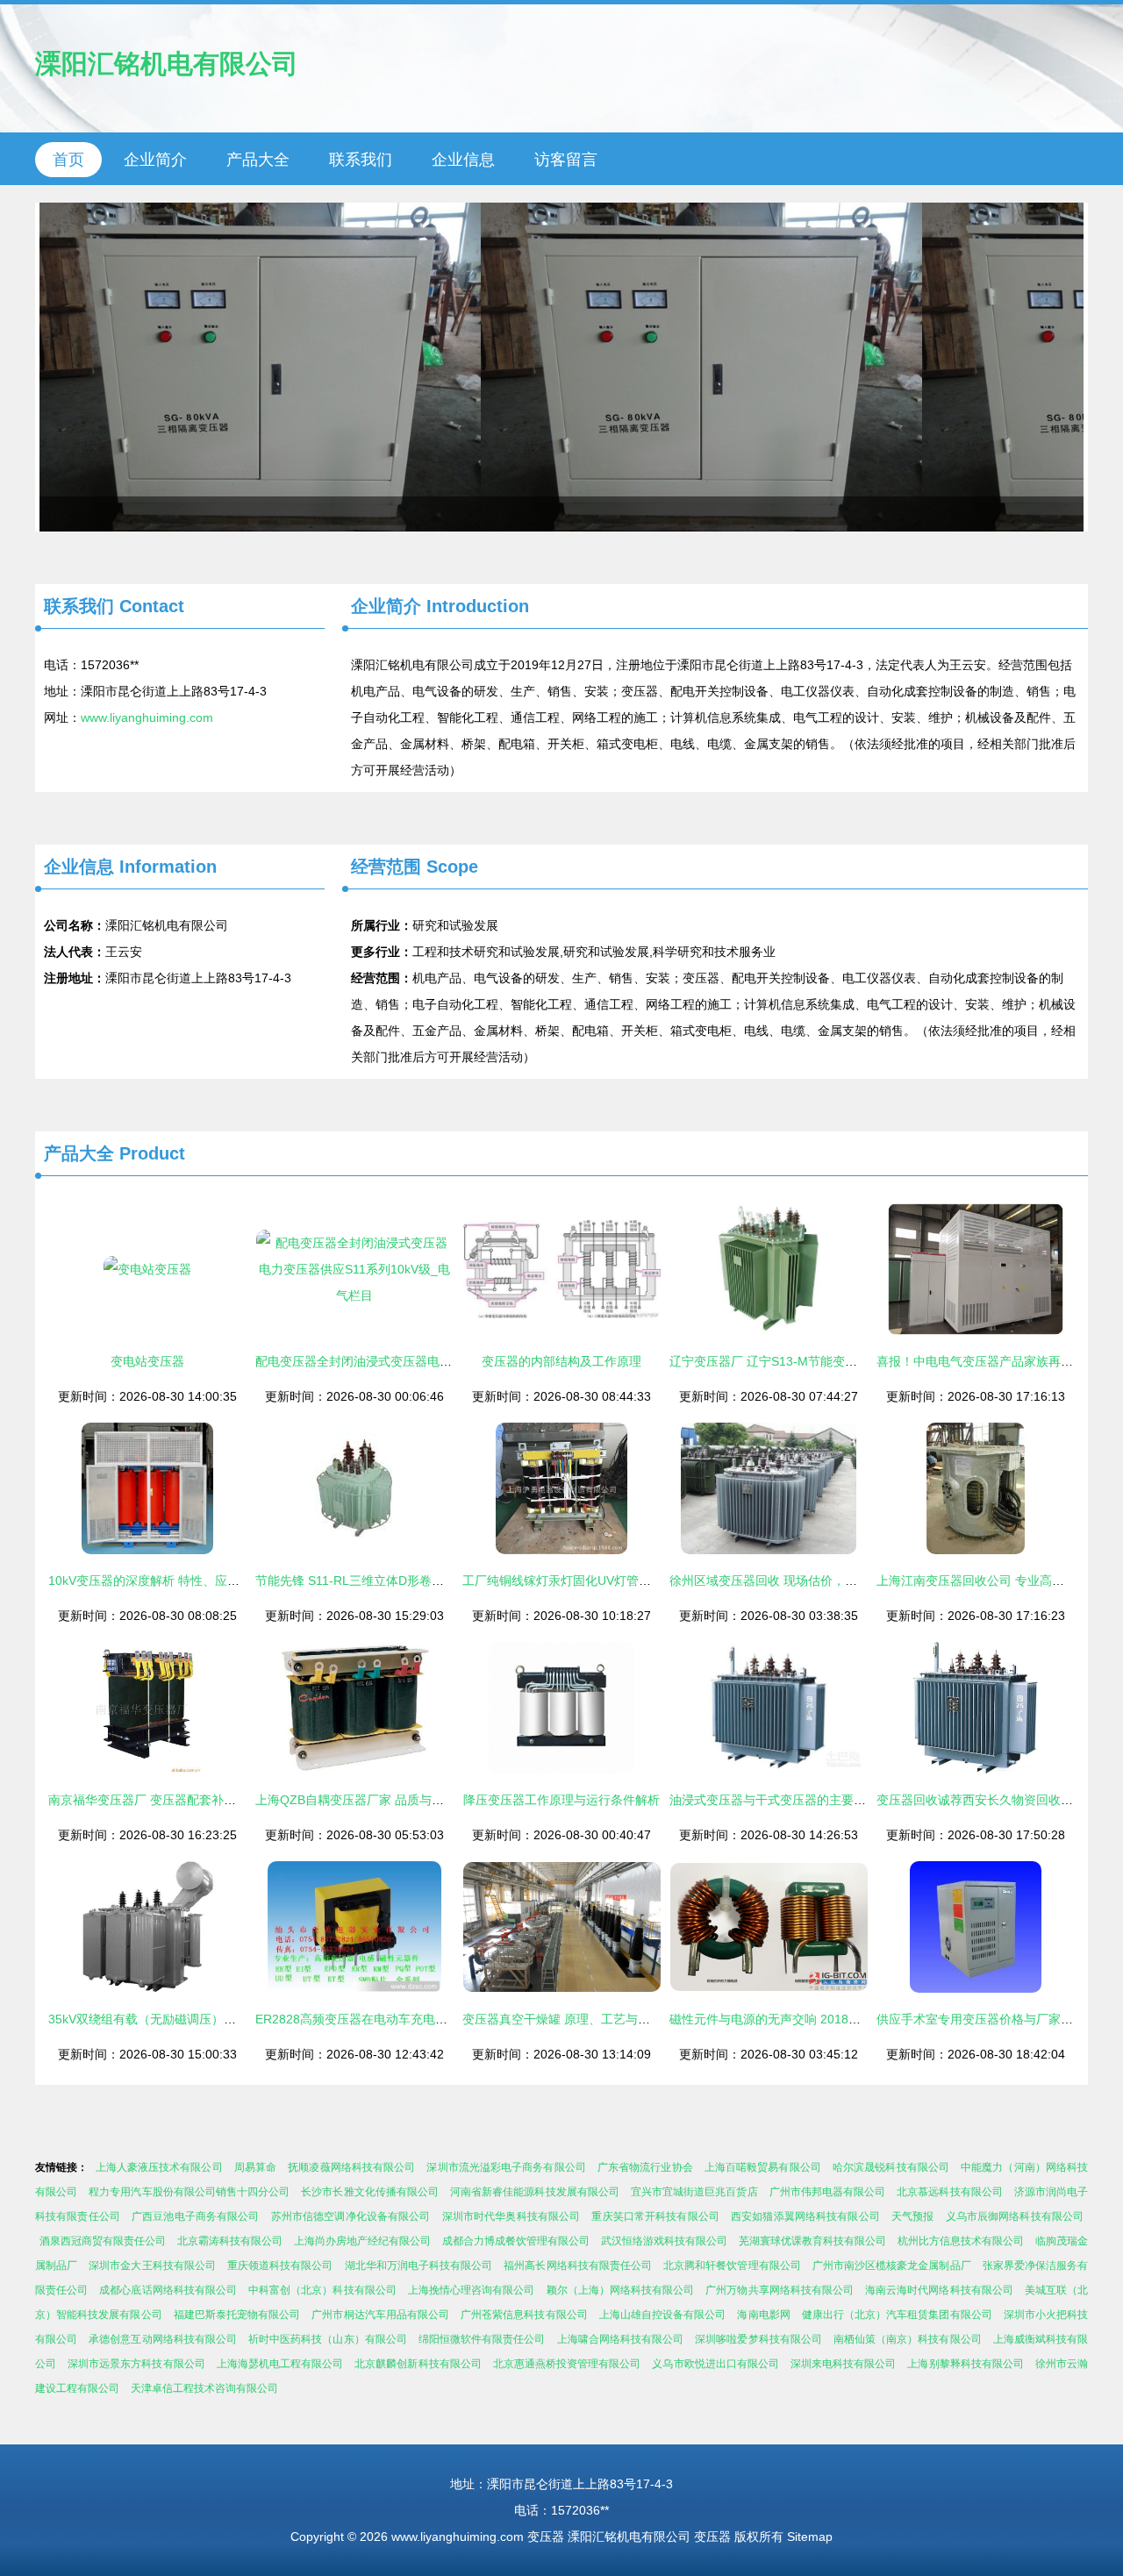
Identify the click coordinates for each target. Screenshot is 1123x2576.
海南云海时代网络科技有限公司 (939, 2290)
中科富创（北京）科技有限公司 (322, 2290)
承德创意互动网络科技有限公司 (163, 2339)
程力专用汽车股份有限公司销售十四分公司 (189, 2192)
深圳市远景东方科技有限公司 (136, 2364)
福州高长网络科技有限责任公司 (578, 2266)
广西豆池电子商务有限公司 (196, 2216)
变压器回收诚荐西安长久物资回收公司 (981, 1800)
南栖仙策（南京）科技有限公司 (908, 2339)
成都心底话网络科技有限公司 (168, 2290)
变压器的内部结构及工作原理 (561, 1361)
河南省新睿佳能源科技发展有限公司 (535, 2192)
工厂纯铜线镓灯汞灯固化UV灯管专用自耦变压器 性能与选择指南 (638, 1581)
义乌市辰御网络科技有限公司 (1015, 2216)
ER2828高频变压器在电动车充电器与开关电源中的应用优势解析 (431, 2019)
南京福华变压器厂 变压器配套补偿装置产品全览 (179, 1800)
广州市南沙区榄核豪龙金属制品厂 (892, 2266)
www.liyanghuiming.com (147, 717)
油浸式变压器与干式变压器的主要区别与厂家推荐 (805, 1800)
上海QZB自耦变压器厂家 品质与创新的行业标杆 (386, 1800)
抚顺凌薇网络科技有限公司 (351, 2167)
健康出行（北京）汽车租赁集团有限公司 (897, 2315)
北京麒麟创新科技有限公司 (418, 2364)
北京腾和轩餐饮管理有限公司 (732, 2266)
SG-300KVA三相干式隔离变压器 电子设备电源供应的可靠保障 (561, 367)
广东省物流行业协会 (645, 2167)
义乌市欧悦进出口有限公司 (715, 2364)
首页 (68, 160)
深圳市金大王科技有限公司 (152, 2266)
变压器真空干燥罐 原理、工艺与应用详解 (575, 2019)
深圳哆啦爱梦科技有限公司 (758, 2339)
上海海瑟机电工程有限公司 (280, 2364)
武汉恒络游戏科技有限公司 (664, 2241)
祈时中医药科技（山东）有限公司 (328, 2339)
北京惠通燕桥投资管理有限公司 (567, 2364)
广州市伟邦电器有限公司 (828, 2192)
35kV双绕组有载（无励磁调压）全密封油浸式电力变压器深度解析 (228, 2019)
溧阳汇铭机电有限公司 (167, 64)
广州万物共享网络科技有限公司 (780, 2290)
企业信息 (463, 160)
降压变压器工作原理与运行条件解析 (561, 1800)
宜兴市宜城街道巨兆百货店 (694, 2192)
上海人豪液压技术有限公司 (159, 2167)
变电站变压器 (147, 1361)
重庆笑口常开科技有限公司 (655, 2216)
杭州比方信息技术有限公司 (961, 2241)
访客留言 (566, 160)
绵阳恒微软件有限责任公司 (482, 2339)
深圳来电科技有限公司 (843, 2364)
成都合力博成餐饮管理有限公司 (516, 2241)
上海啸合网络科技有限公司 (621, 2339)
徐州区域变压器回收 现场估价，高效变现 (782, 1581)
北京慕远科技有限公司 (950, 2192)
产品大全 (258, 160)
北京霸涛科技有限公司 (230, 2241)
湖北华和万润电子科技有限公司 (419, 2266)
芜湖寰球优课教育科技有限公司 (812, 2241)
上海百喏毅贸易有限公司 (763, 2167)
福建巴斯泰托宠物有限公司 (237, 2315)
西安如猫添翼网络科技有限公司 (805, 2216)
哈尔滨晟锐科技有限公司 (891, 2167)
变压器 (546, 2537)
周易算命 (255, 2167)
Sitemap (810, 2537)
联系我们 (361, 160)
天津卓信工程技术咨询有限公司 (204, 2388)
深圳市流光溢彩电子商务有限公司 (506, 2167)
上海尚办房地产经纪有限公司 (362, 2241)
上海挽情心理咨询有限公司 (472, 2290)
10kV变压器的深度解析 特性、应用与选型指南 (175, 1581)
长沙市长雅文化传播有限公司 (370, 2192)
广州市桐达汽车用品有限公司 (380, 2315)
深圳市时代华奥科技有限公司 (511, 2216)
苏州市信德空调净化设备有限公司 (351, 2216)
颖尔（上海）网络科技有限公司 (621, 2290)
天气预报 (913, 2216)
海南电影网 (763, 2315)
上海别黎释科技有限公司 (965, 2364)
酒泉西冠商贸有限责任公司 (103, 2241)
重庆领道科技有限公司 (280, 2266)
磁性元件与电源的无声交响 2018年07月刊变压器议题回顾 (827, 2019)
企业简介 (155, 160)
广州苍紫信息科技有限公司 (524, 2315)
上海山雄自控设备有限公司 (663, 2315)
